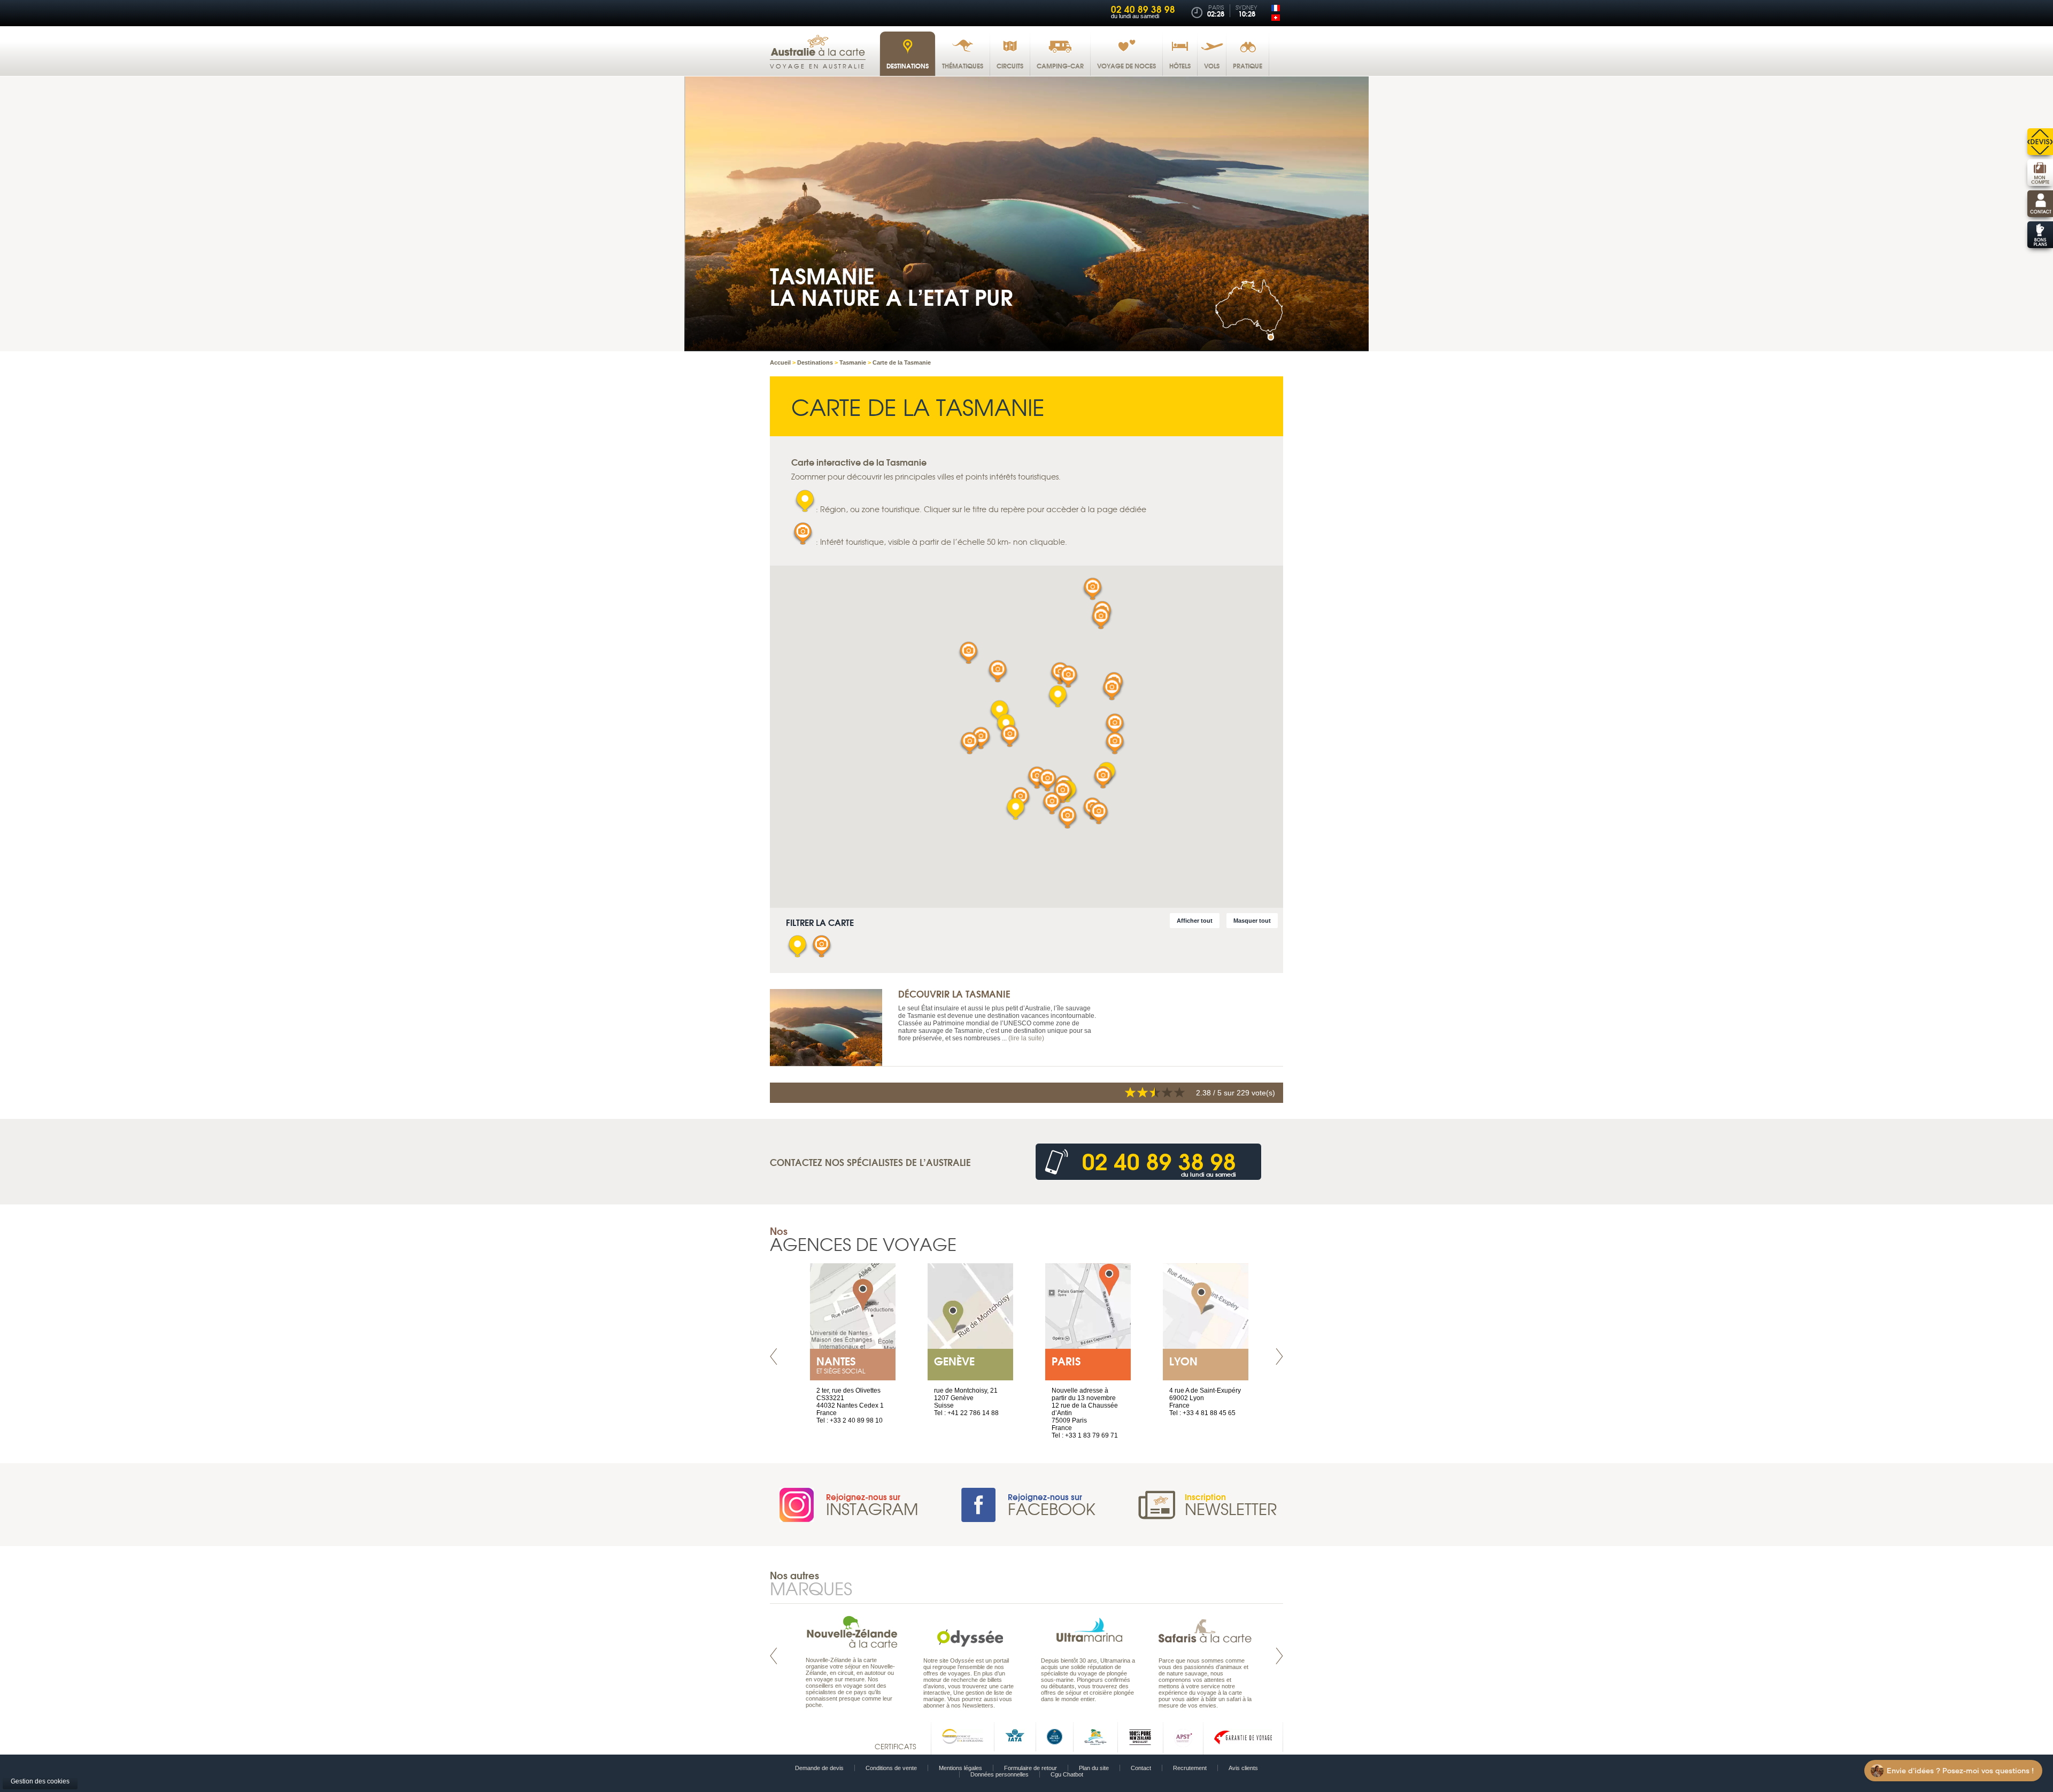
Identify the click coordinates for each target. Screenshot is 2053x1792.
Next (1279, 1357)
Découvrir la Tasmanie (954, 994)
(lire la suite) (1026, 1038)
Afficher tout (1195, 921)
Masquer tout (1252, 921)
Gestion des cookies (40, 1781)
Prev (774, 1357)
